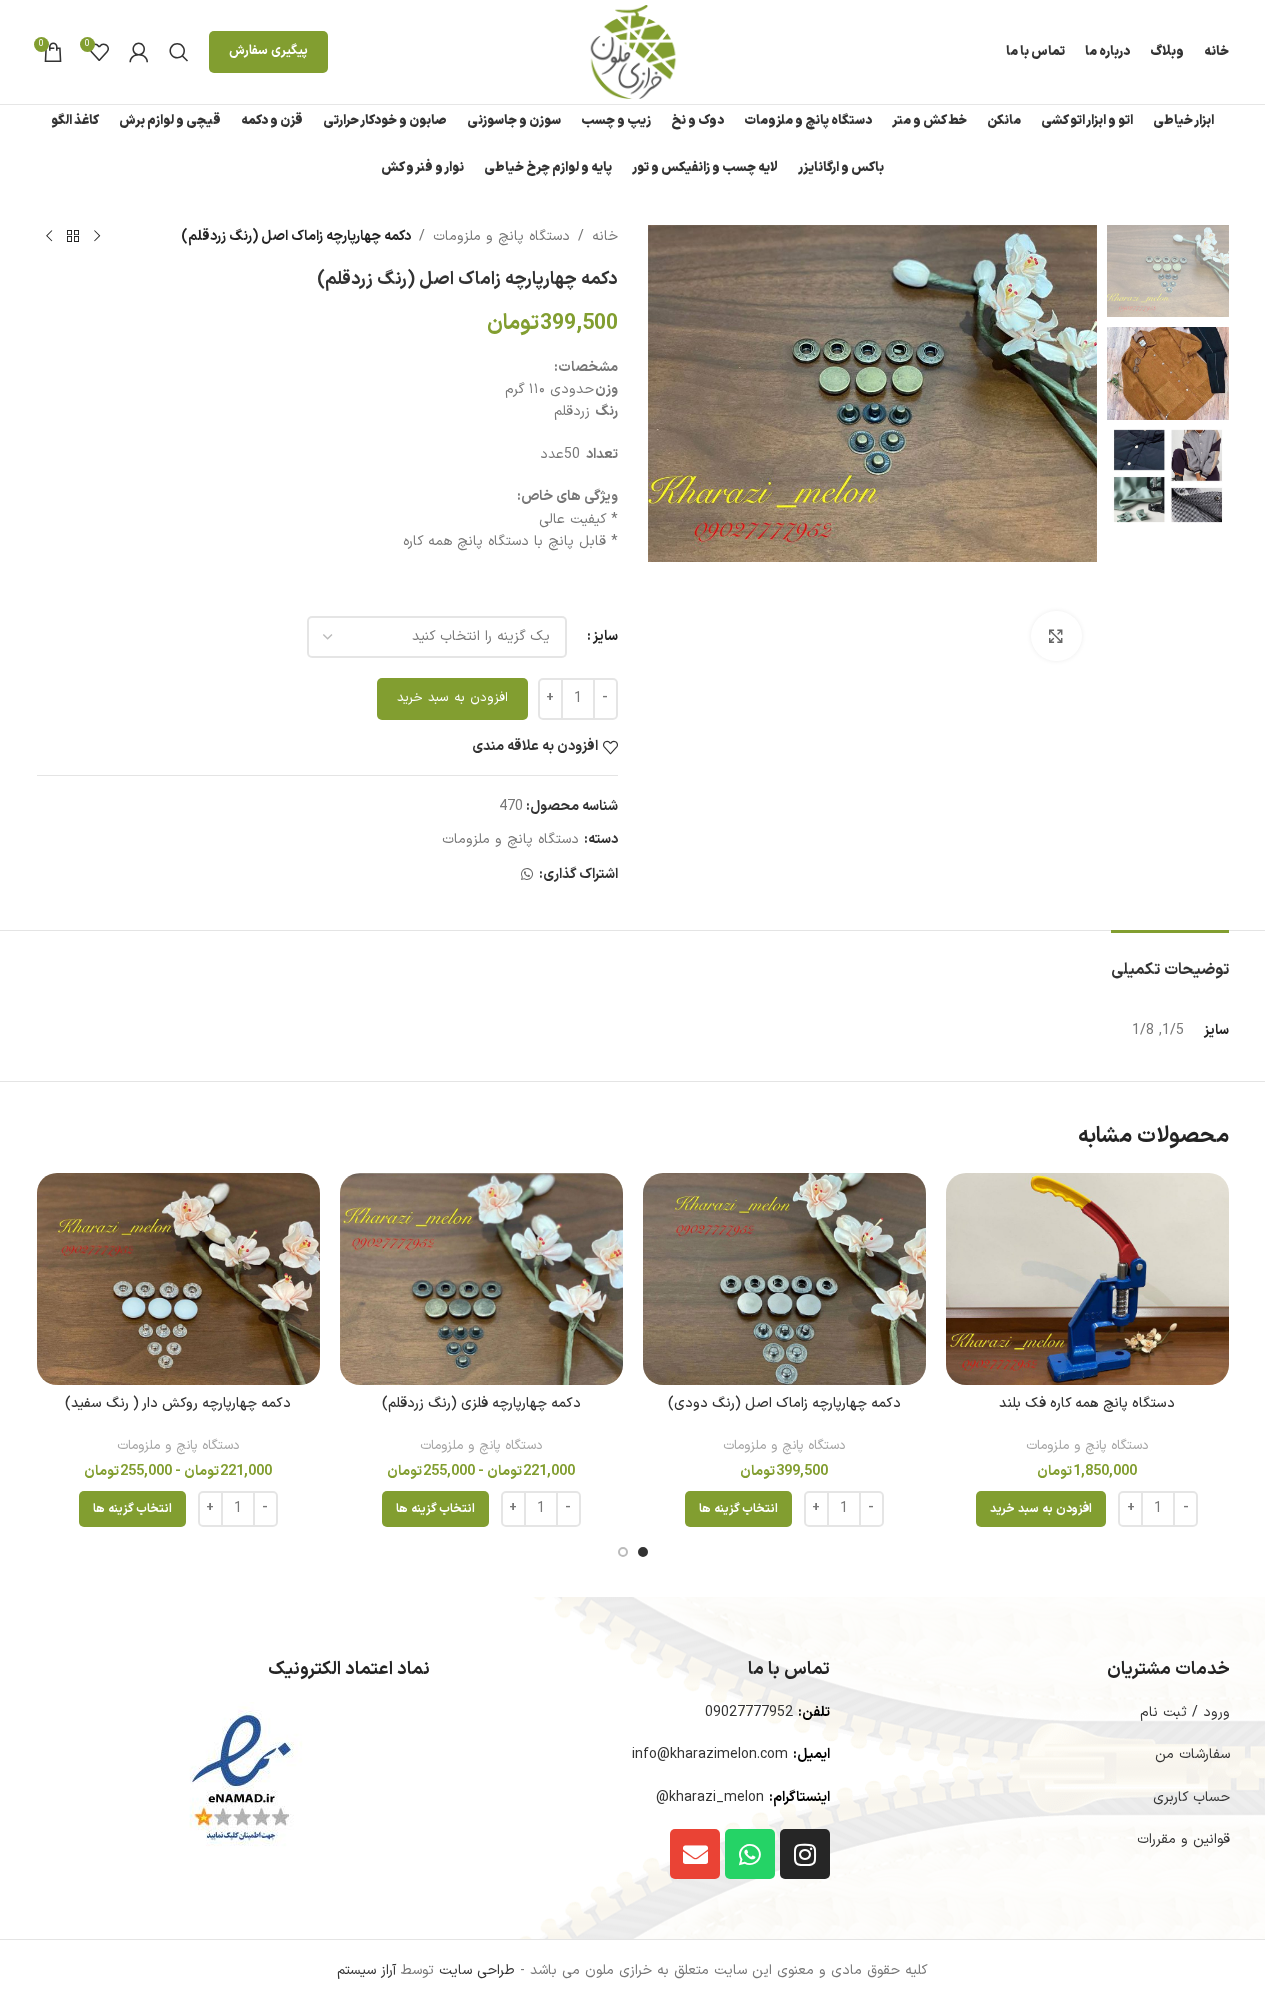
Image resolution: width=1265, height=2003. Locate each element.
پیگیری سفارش (268, 51)
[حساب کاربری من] (139, 52)
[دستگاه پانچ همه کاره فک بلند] (1087, 1279)
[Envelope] (695, 1854)
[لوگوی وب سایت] (633, 51)
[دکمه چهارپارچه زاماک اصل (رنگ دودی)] (784, 1279)
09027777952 (749, 1712)
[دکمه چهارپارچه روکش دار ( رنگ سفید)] (178, 1279)
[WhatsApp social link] (527, 875)
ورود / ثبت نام (1185, 1712)
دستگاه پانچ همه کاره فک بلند (1087, 1403)
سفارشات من (1192, 1754)
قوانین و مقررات (1183, 1839)
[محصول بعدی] (49, 237)
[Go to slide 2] (623, 1552)
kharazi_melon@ (710, 1797)
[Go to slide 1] (643, 1552)
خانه (605, 236)
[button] (1041, 1509)
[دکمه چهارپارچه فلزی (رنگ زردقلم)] (481, 1279)
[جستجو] (179, 52)
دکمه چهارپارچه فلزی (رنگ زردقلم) (481, 1403)
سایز (605, 636)
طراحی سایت (477, 1970)
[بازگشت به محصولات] (73, 237)
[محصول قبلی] (97, 237)
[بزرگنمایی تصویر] (1056, 636)
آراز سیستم (366, 1970)
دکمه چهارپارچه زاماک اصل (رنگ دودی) (784, 1403)
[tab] (1170, 960)
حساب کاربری (1191, 1797)
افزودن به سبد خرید (452, 698)
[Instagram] (805, 1854)
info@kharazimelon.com (710, 1754)
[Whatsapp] (750, 1854)
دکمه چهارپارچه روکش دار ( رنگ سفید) (178, 1403)
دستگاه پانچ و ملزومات (501, 236)
